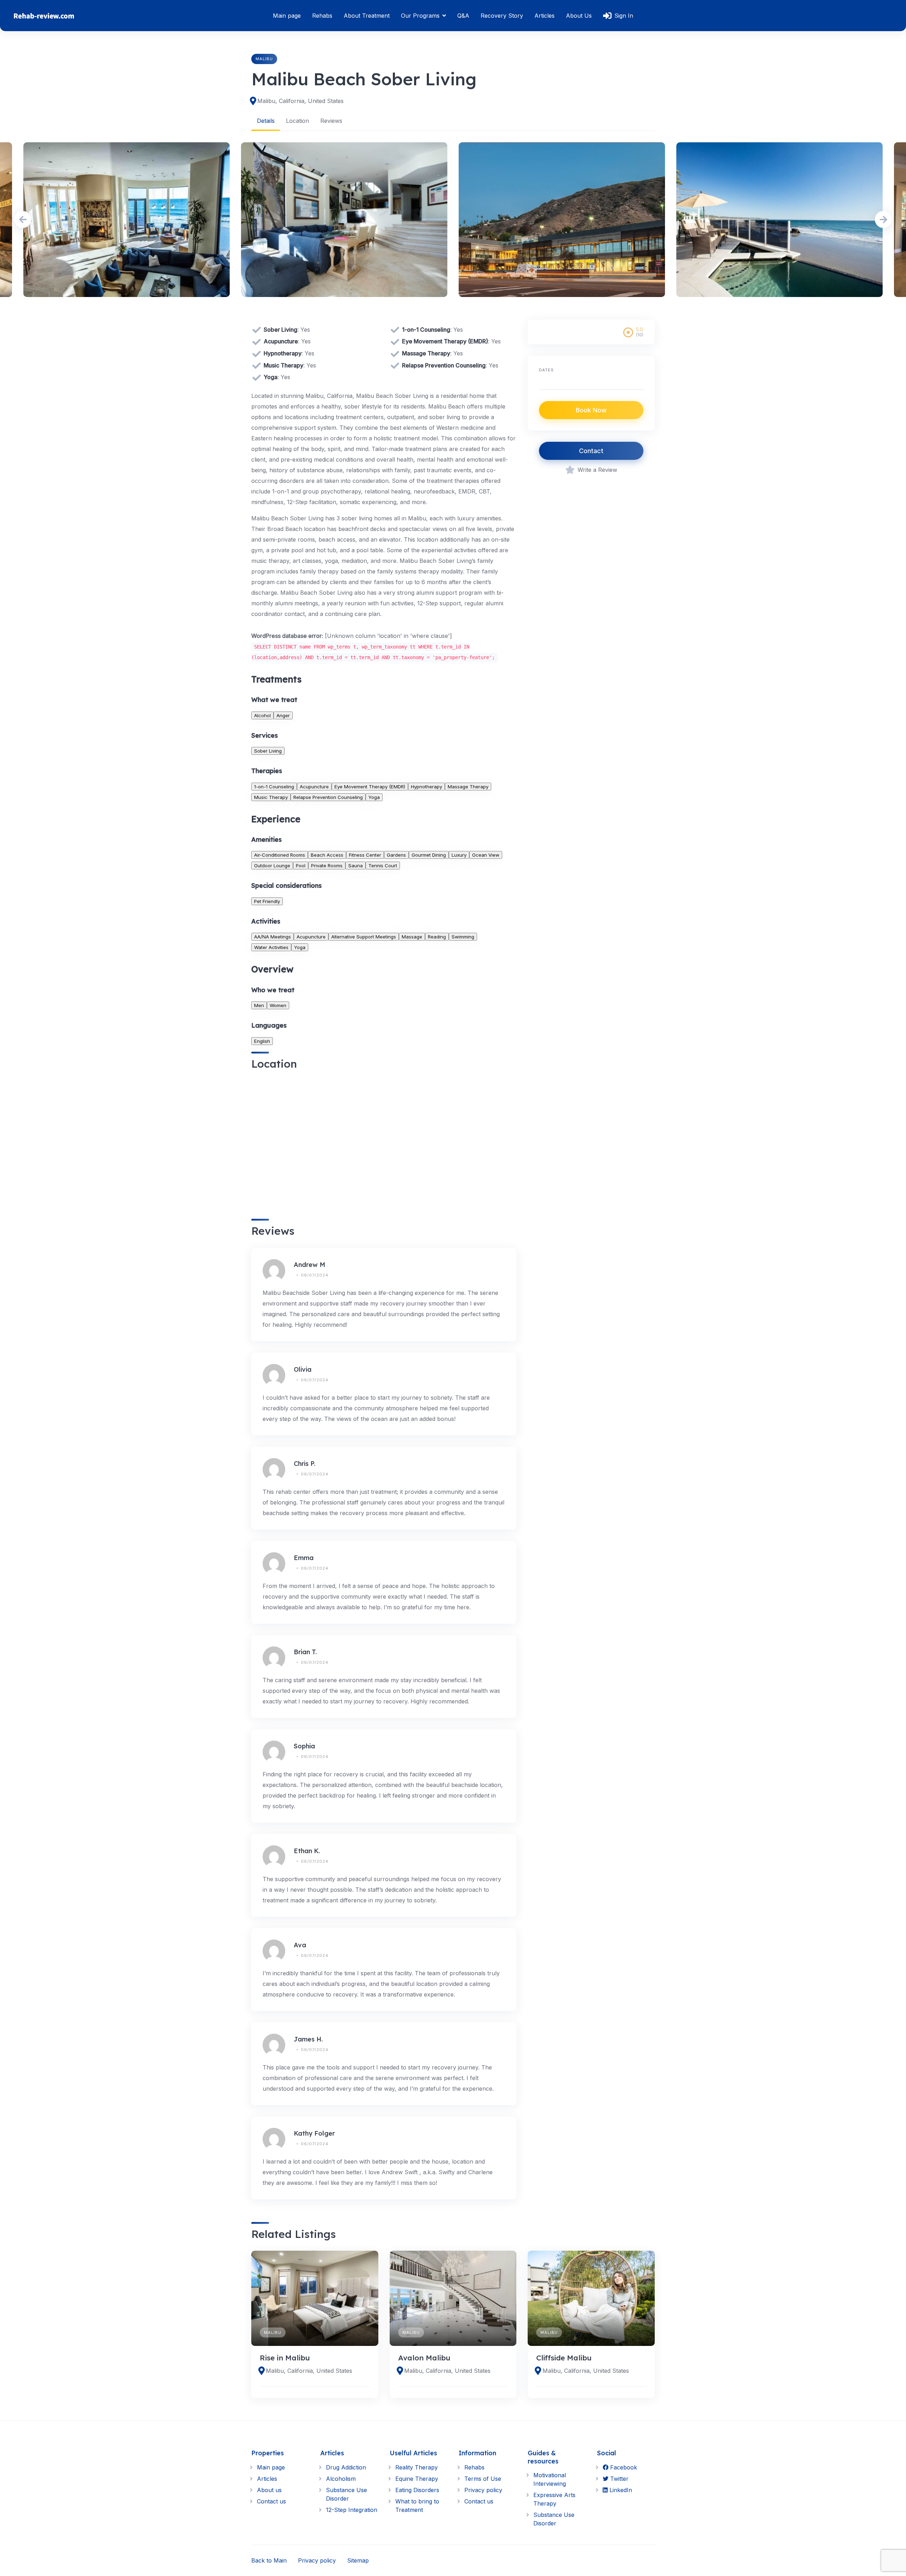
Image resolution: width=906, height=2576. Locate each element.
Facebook (623, 2467)
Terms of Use (483, 2479)
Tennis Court (383, 866)
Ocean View (486, 855)
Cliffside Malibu (564, 2358)
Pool (301, 866)
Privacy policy (483, 2490)
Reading (437, 937)
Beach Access (327, 855)
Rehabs (322, 16)
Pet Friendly (267, 901)
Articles (544, 16)
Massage (412, 937)
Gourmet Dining (429, 855)
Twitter (618, 2479)
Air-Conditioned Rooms (280, 855)
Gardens (396, 855)
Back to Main (269, 2560)
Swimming (463, 937)
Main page (287, 16)
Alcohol (262, 715)
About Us (579, 16)
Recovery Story (502, 16)
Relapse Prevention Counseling (328, 797)
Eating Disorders (417, 2490)
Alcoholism (341, 2479)
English (262, 1041)
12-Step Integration (352, 2510)
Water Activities (271, 947)
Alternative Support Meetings (364, 937)
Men (259, 1005)
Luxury (459, 855)
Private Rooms (327, 866)
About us (269, 2490)
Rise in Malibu (285, 2358)
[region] (384, 1144)
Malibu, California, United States (300, 101)
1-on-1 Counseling (274, 787)
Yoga (374, 797)
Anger (283, 715)
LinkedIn (620, 2490)
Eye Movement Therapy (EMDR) (370, 787)
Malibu (264, 59)
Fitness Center (365, 855)
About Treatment (367, 16)
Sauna (355, 866)
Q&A (463, 16)
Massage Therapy (468, 787)
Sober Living (268, 751)
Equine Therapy (417, 2479)
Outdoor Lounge (272, 866)
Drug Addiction (346, 2467)
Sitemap (358, 2560)
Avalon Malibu (424, 2358)
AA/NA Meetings (273, 937)
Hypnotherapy (426, 787)
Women (278, 1005)
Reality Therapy (417, 2467)
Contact (591, 451)
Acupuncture (314, 787)
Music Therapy (271, 797)
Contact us (271, 2501)
